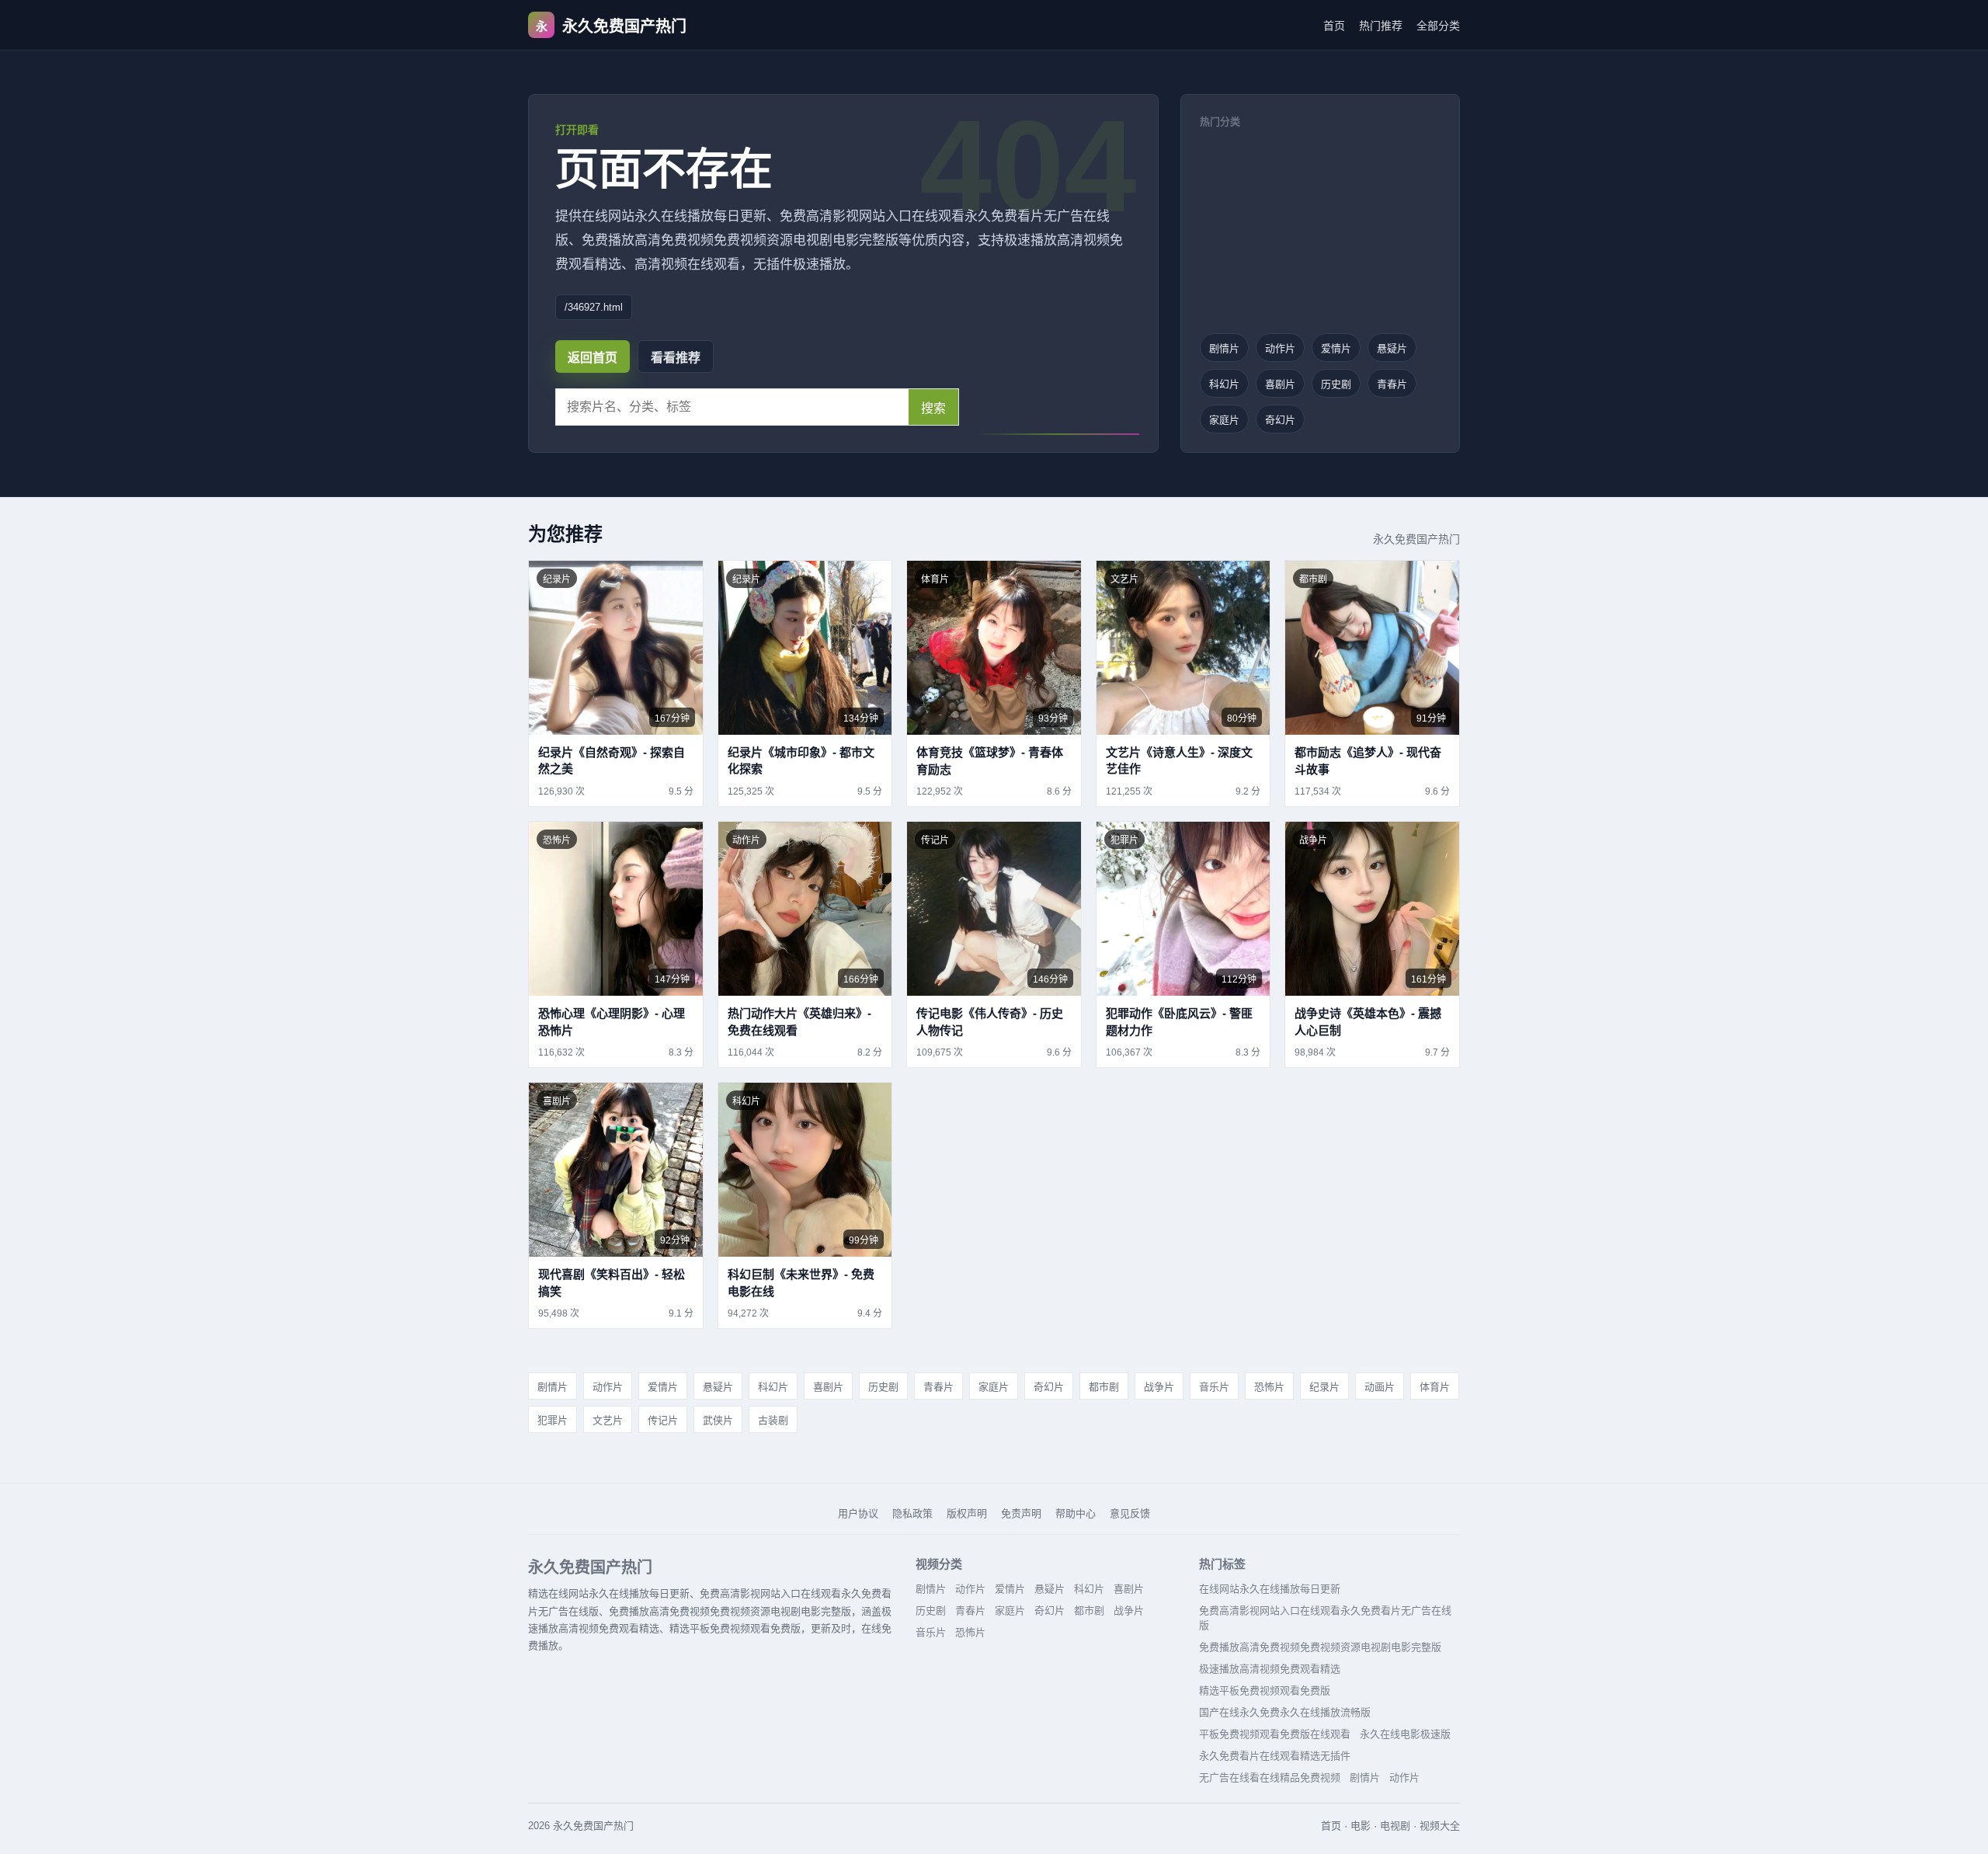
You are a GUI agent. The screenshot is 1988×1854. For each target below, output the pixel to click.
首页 (1334, 26)
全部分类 (1438, 26)
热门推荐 (1381, 26)
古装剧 (773, 1420)
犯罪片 (553, 1420)
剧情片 (1224, 348)
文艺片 (608, 1420)
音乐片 (1214, 1387)
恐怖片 (1269, 1387)
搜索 (933, 408)
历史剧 (1336, 384)
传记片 (663, 1420)
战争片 (1159, 1387)
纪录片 (1324, 1387)
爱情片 (1336, 348)
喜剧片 (1280, 384)
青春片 (1392, 384)
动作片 (1280, 348)
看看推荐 (676, 358)
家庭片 (1224, 420)
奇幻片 (1280, 420)
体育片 (1435, 1387)
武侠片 (718, 1420)
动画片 (1380, 1387)
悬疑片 (1392, 348)
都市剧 (1104, 1387)
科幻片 (1224, 384)
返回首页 (593, 358)
